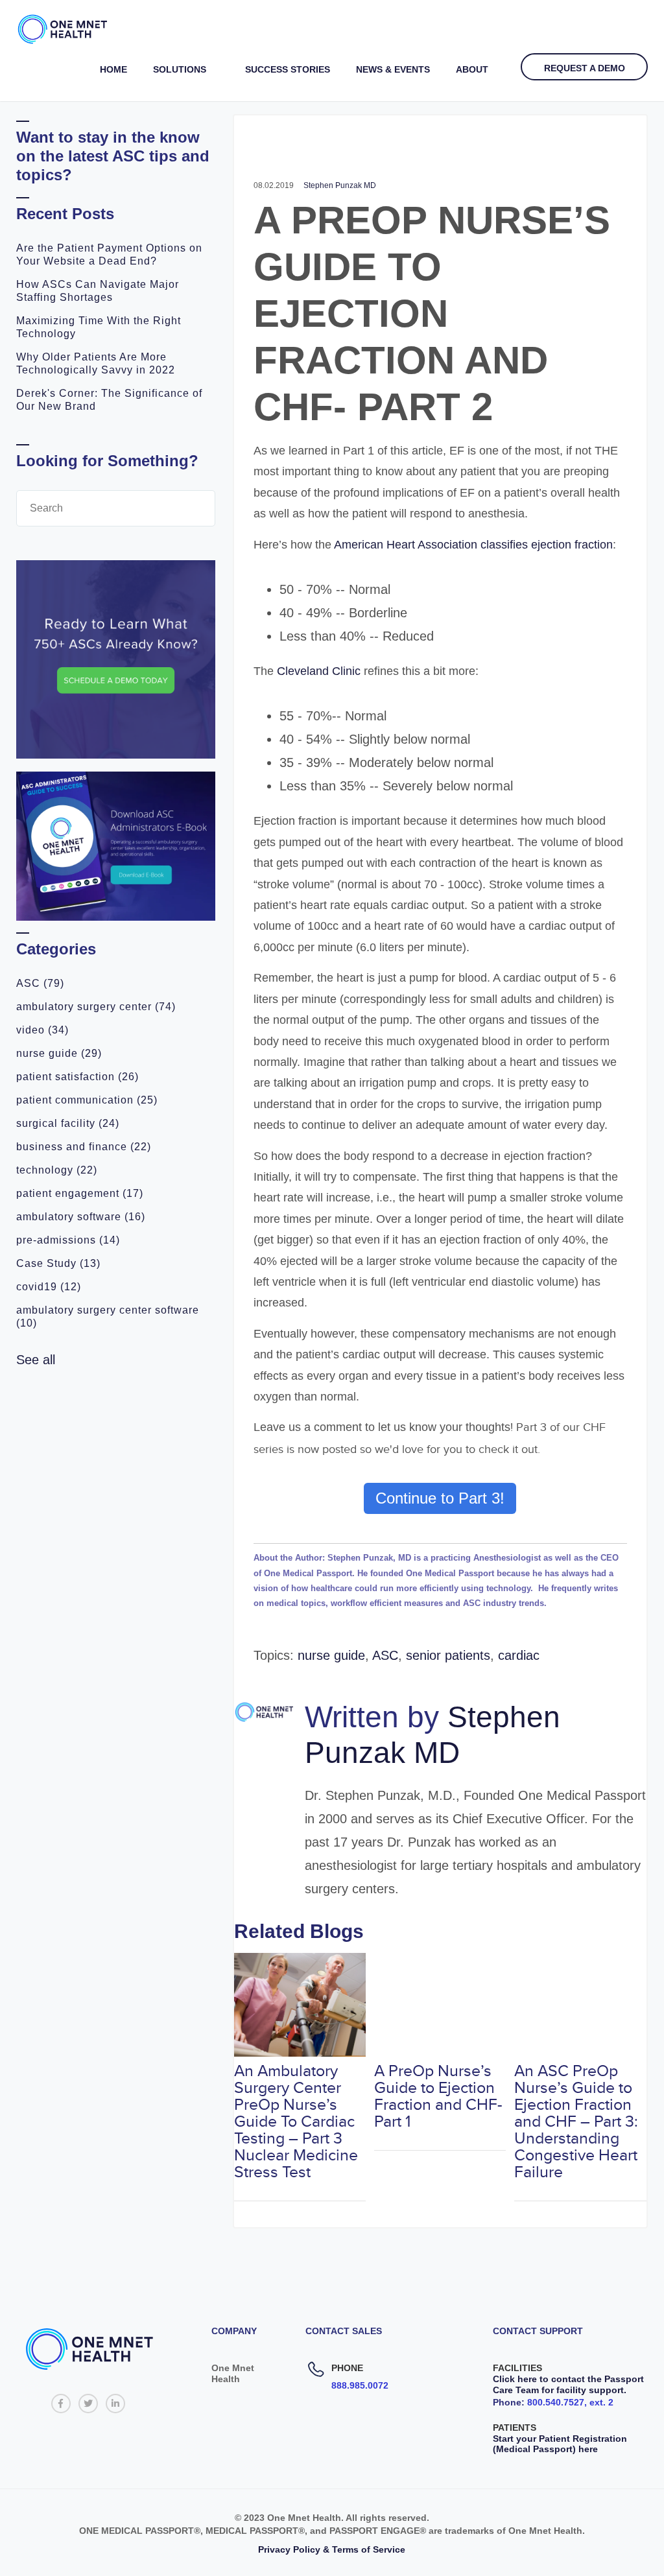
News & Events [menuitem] (393, 69)
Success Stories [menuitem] (288, 69)
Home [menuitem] (113, 69)
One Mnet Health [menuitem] (233, 2373)
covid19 (49, 1287)
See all (36, 1360)
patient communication (87, 1100)
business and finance (84, 1147)
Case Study (58, 1263)
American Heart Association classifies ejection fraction (473, 545)
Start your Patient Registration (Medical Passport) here (560, 2444)
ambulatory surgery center (96, 1007)
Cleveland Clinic (320, 671)
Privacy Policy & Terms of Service (332, 2549)
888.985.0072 (360, 2385)
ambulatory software (81, 1217)
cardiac (519, 1655)
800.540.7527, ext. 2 (570, 2402)
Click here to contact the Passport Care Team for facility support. (568, 2384)
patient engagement (80, 1193)
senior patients (448, 1655)
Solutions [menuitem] (180, 69)
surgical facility (68, 1123)
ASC (40, 983)
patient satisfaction (77, 1077)
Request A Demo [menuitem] (585, 68)
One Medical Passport (308, 1573)
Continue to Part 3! (440, 1498)
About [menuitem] (472, 69)
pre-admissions (68, 1240)
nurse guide (59, 1053)
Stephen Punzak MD (340, 185)
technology (57, 1170)
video (42, 1030)
